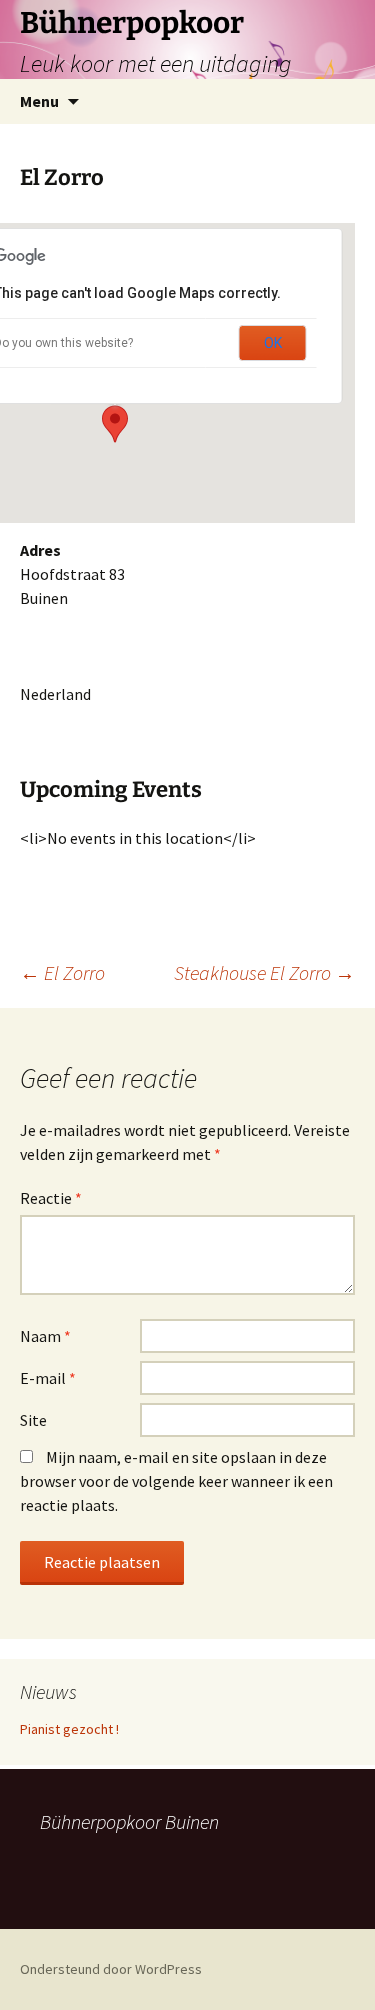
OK (273, 343)
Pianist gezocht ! (69, 1729)
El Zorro (62, 972)
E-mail (48, 1378)
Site (33, 1420)
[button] (115, 424)
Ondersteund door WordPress (111, 1969)
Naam (45, 1336)
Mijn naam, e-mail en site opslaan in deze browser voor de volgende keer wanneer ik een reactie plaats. (176, 1481)
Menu (39, 101)
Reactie (51, 1198)
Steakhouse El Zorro (264, 972)
